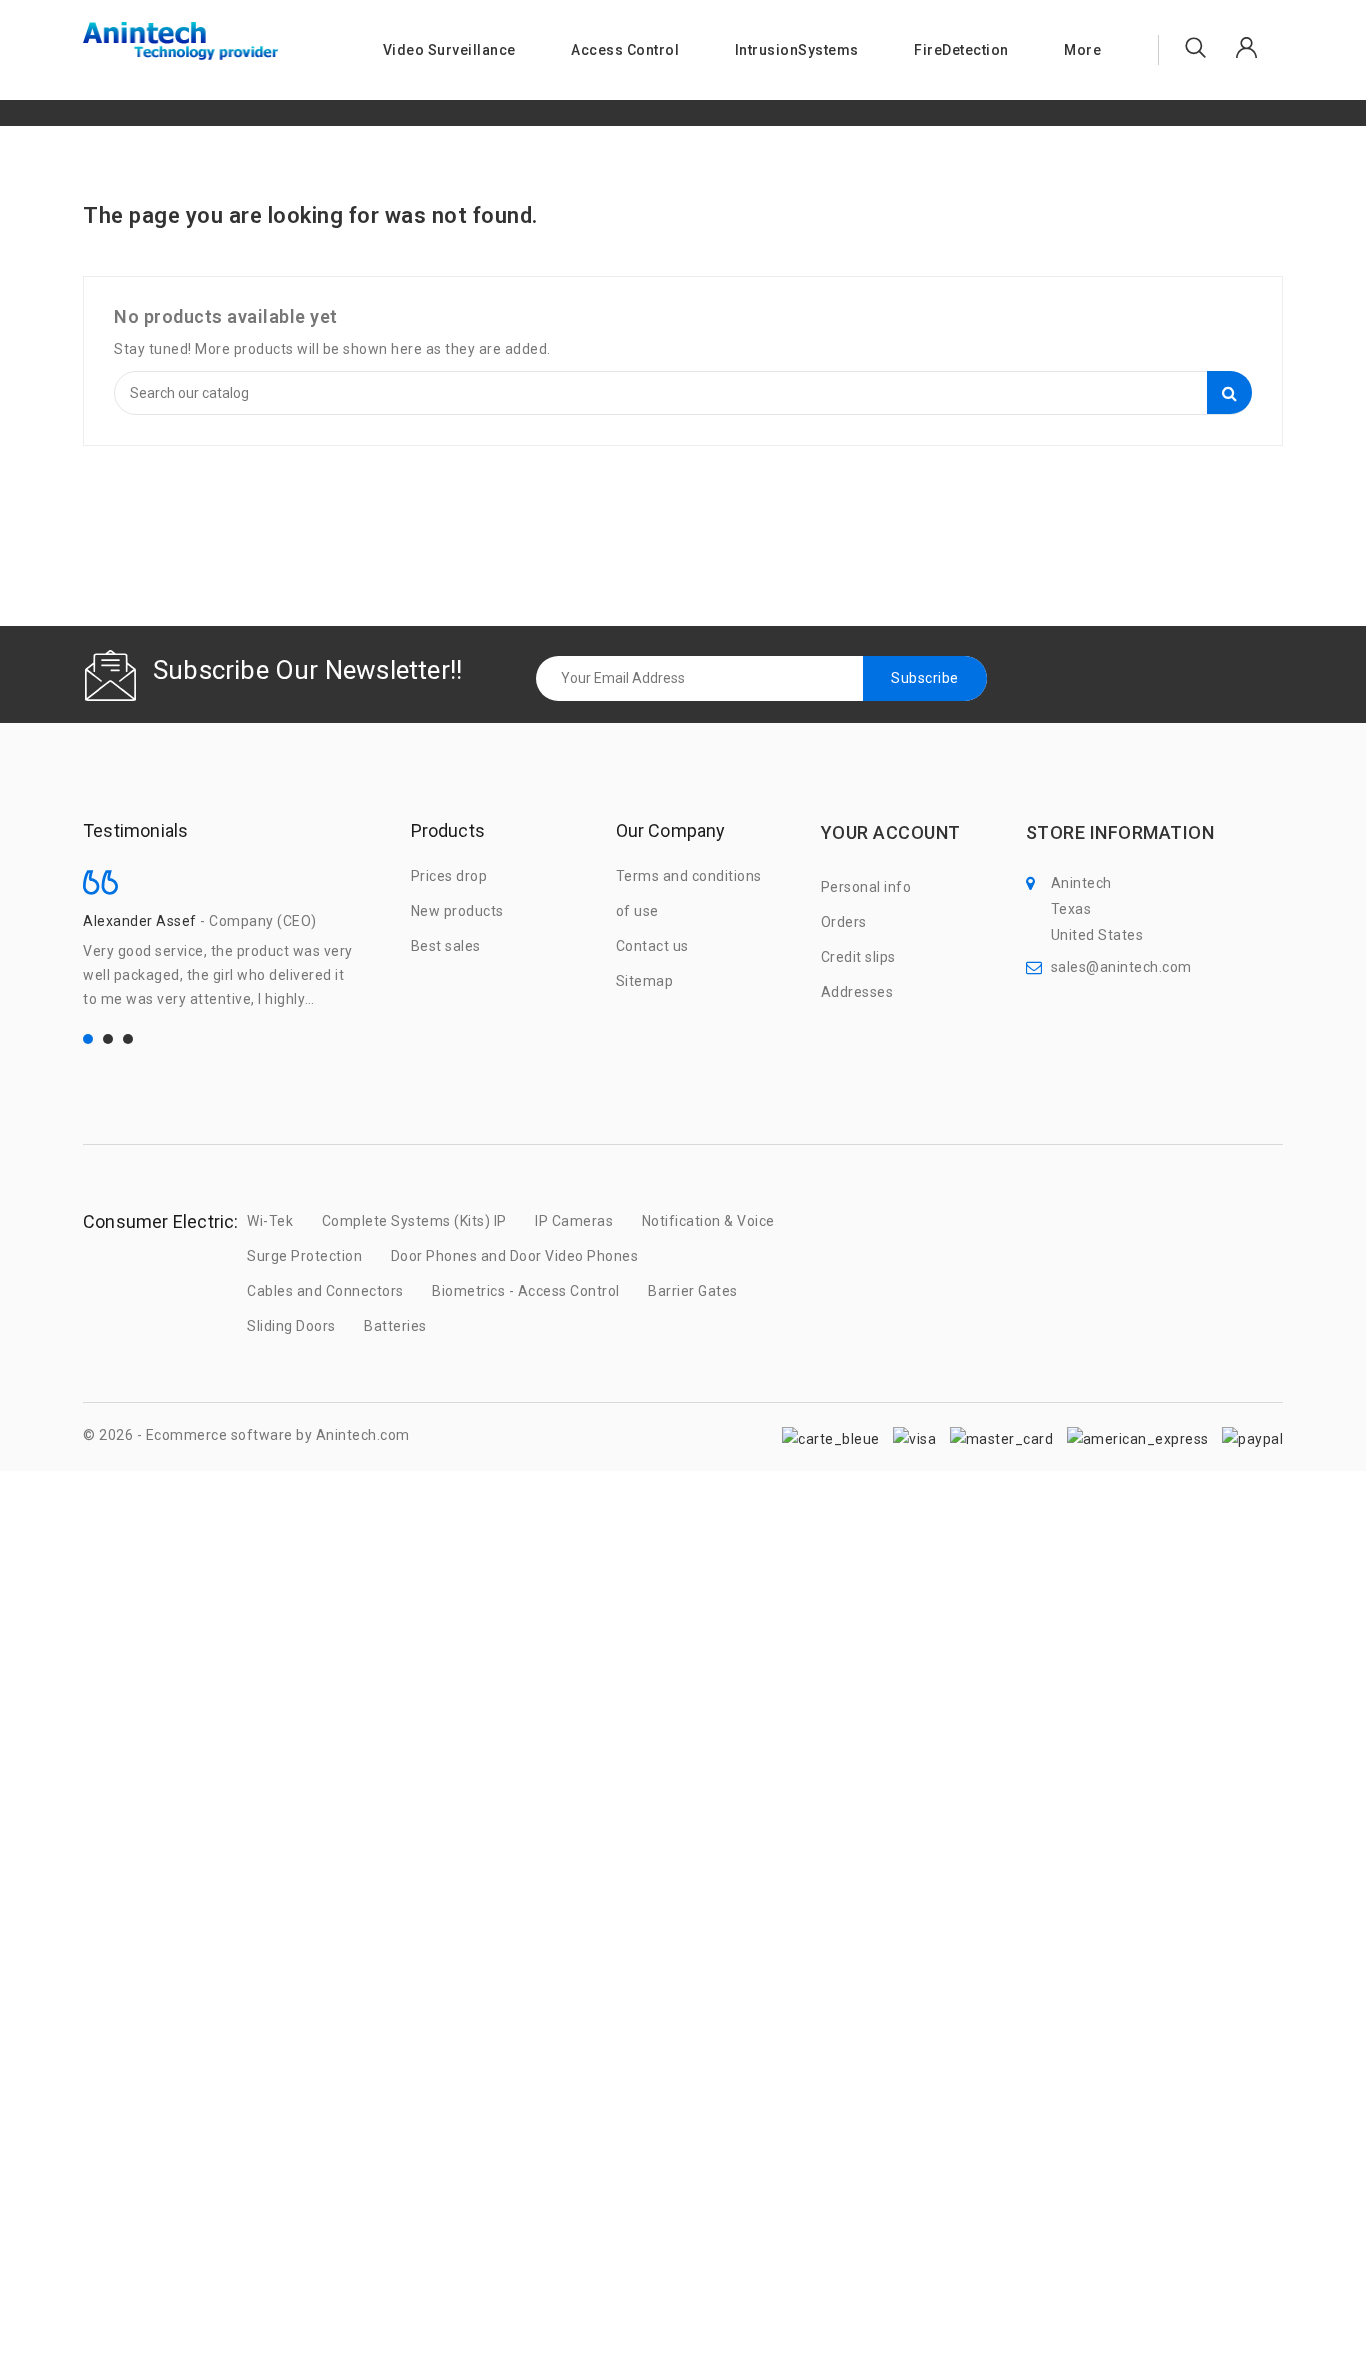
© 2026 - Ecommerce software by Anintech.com (246, 1435)
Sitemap (645, 981)
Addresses (857, 992)
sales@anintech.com (1121, 967)
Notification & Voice (708, 1221)
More (1082, 50)
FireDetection (961, 50)
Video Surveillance (449, 50)
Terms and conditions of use (689, 893)
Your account (891, 832)
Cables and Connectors (325, 1291)
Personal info (866, 887)
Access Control (625, 50)
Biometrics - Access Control (526, 1291)
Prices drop (449, 876)
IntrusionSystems (797, 50)
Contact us (652, 946)
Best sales (446, 946)
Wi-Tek (270, 1221)
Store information (1120, 832)
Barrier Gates (693, 1291)
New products (457, 911)
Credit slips (858, 957)
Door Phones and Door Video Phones (515, 1256)
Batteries (395, 1326)
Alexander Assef (140, 921)
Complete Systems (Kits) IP (414, 1221)
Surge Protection (304, 1256)
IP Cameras (574, 1221)
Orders (844, 922)
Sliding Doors (291, 1326)
